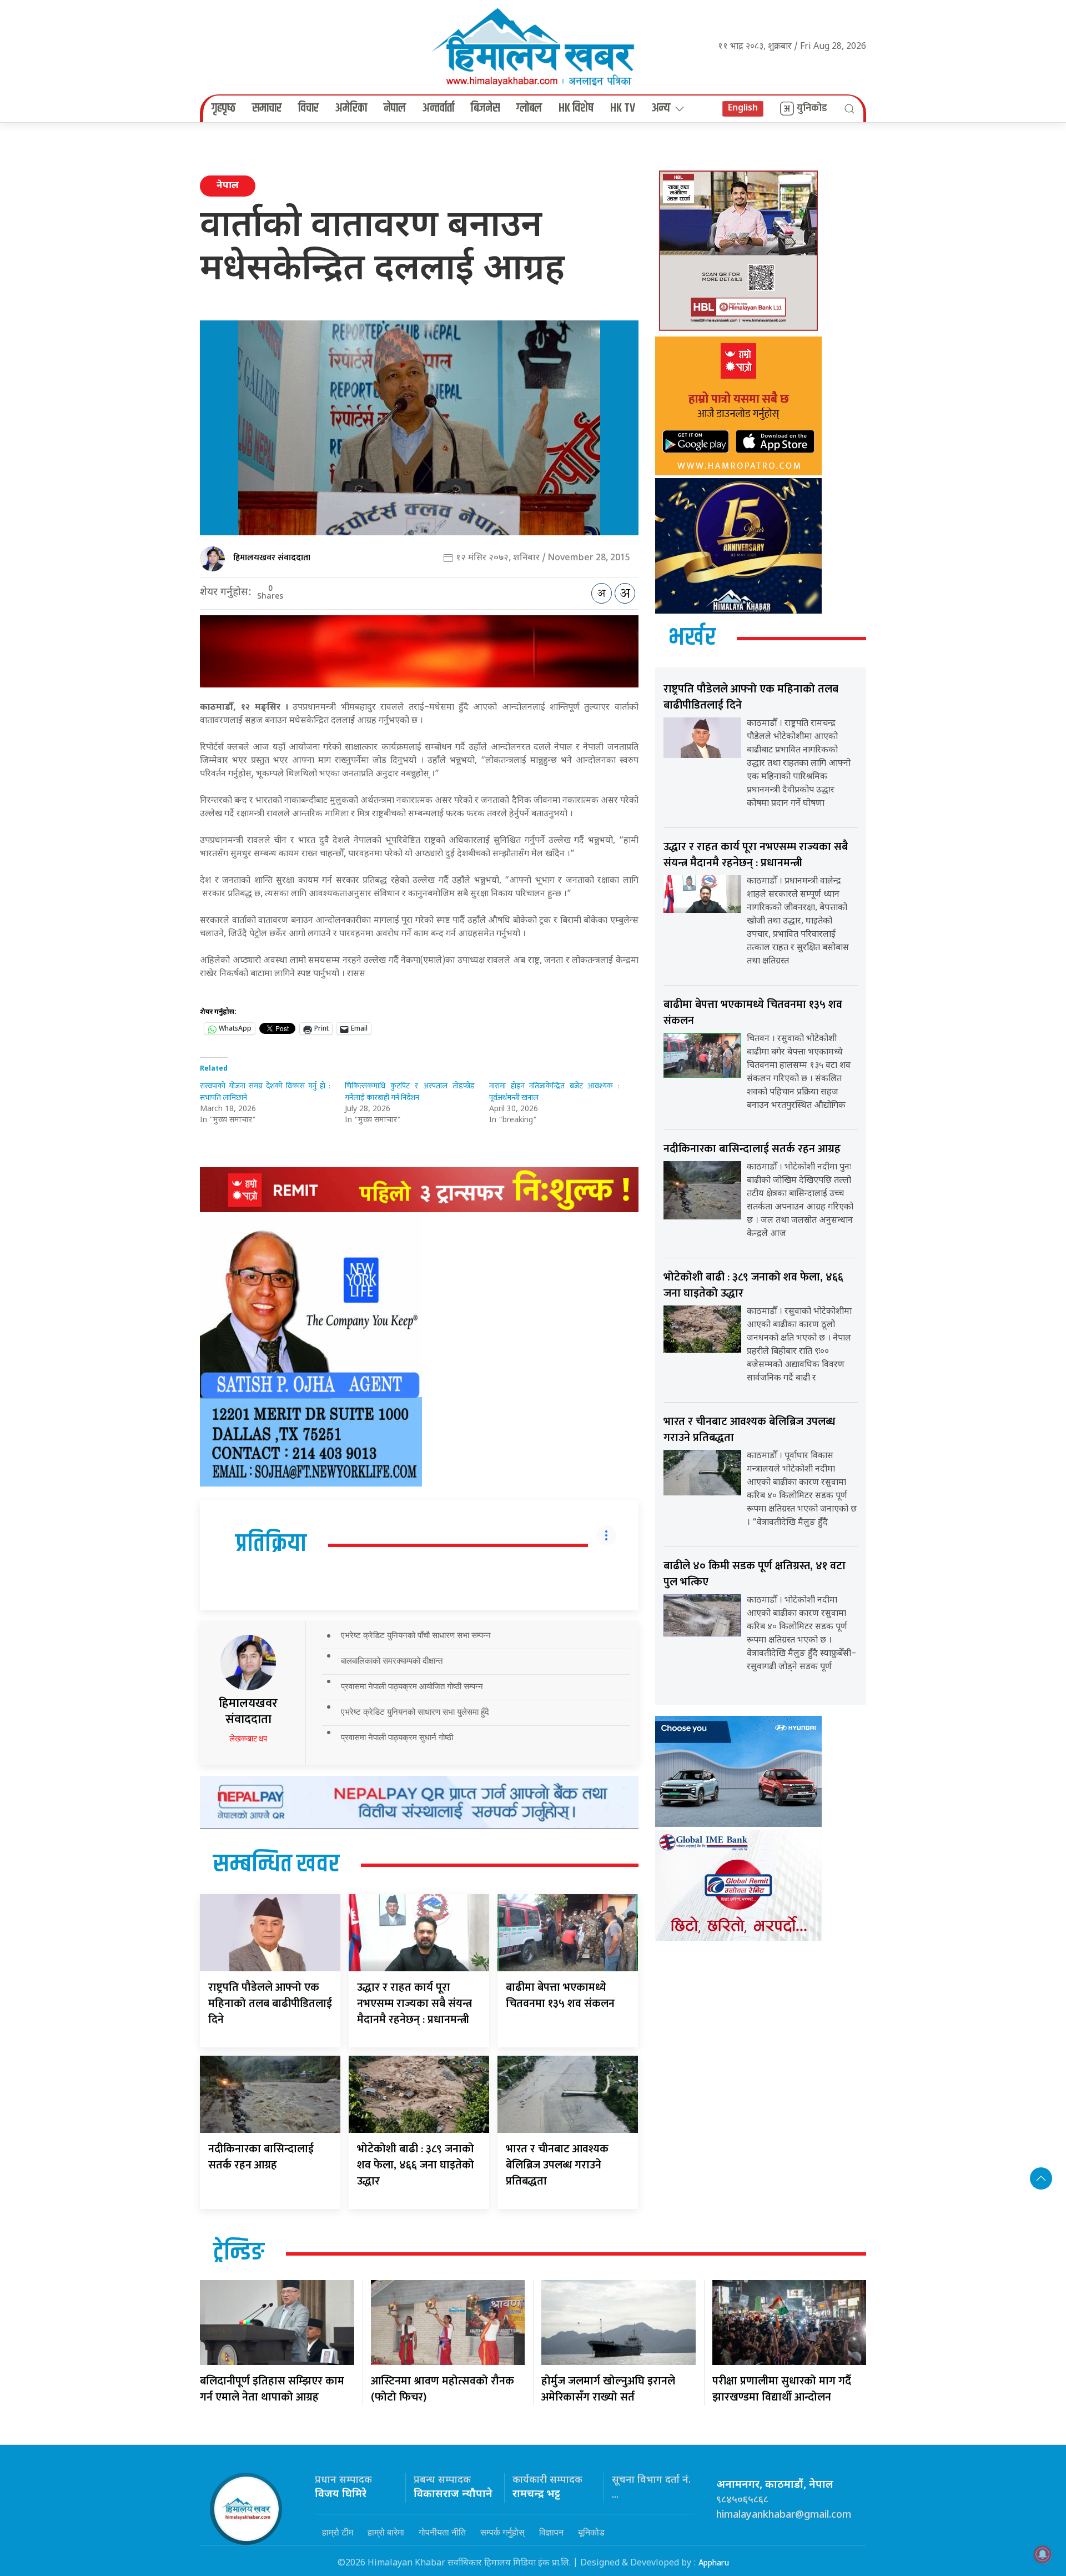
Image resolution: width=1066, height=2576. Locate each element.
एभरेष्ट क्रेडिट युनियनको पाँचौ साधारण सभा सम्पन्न (416, 1635)
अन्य (661, 108)
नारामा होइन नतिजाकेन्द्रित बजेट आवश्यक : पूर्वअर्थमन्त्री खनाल (554, 1092)
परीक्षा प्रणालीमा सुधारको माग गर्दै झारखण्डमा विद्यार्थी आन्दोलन (782, 2389)
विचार (308, 108)
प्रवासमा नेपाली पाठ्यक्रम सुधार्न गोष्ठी (397, 1737)
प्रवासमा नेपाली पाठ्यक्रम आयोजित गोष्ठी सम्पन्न (412, 1686)
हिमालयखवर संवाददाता (272, 558)
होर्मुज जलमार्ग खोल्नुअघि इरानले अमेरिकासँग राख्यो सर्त (608, 2389)
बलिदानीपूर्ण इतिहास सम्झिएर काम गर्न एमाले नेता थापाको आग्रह (272, 2389)
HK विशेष (576, 108)
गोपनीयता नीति (442, 2532)
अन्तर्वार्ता (438, 108)
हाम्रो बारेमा (386, 2532)
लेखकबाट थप (248, 1739)
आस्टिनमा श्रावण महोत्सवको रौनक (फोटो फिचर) (443, 2389)
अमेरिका (351, 108)
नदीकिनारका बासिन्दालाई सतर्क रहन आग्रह (261, 2157)
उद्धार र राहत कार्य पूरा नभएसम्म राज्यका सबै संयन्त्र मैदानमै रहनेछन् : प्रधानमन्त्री (414, 2003)
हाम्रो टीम (338, 2532)
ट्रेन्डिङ (239, 2253)
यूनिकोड (591, 2532)
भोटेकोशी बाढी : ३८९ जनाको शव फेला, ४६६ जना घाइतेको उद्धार (416, 2165)
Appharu (714, 2563)
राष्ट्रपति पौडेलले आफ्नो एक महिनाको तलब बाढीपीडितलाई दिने (270, 2003)
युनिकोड (812, 108)
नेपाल (395, 108)
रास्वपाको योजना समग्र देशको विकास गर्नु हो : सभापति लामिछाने (265, 1092)
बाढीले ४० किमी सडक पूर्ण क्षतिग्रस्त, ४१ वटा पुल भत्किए (755, 1574)
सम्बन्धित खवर (276, 1865)
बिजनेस (485, 108)
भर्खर (692, 638)
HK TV (623, 108)
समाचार (267, 108)
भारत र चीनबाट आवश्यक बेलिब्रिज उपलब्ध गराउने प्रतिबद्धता (557, 2165)
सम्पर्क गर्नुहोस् (502, 2532)
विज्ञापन (551, 2532)
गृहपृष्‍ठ (223, 108)
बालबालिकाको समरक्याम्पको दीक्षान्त (392, 1661)
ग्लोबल (529, 108)
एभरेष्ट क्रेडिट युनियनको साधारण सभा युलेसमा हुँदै (415, 1712)
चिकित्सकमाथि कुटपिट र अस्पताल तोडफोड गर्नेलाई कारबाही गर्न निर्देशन (410, 1092)
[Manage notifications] (1043, 2554)
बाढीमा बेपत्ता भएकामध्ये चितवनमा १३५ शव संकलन (560, 1995)
